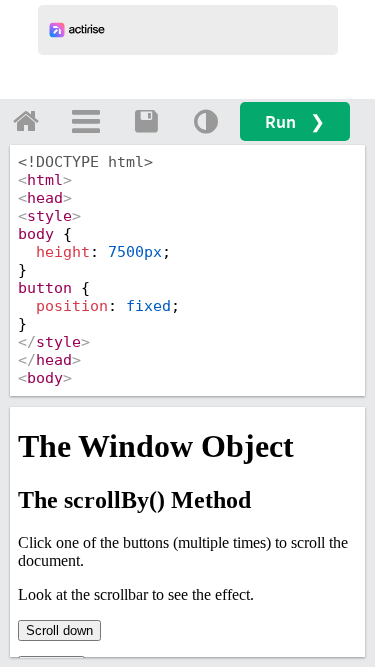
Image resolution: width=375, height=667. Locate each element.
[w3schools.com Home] (26, 121)
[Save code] (146, 121)
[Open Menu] (86, 121)
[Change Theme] (206, 121)
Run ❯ (295, 121)
